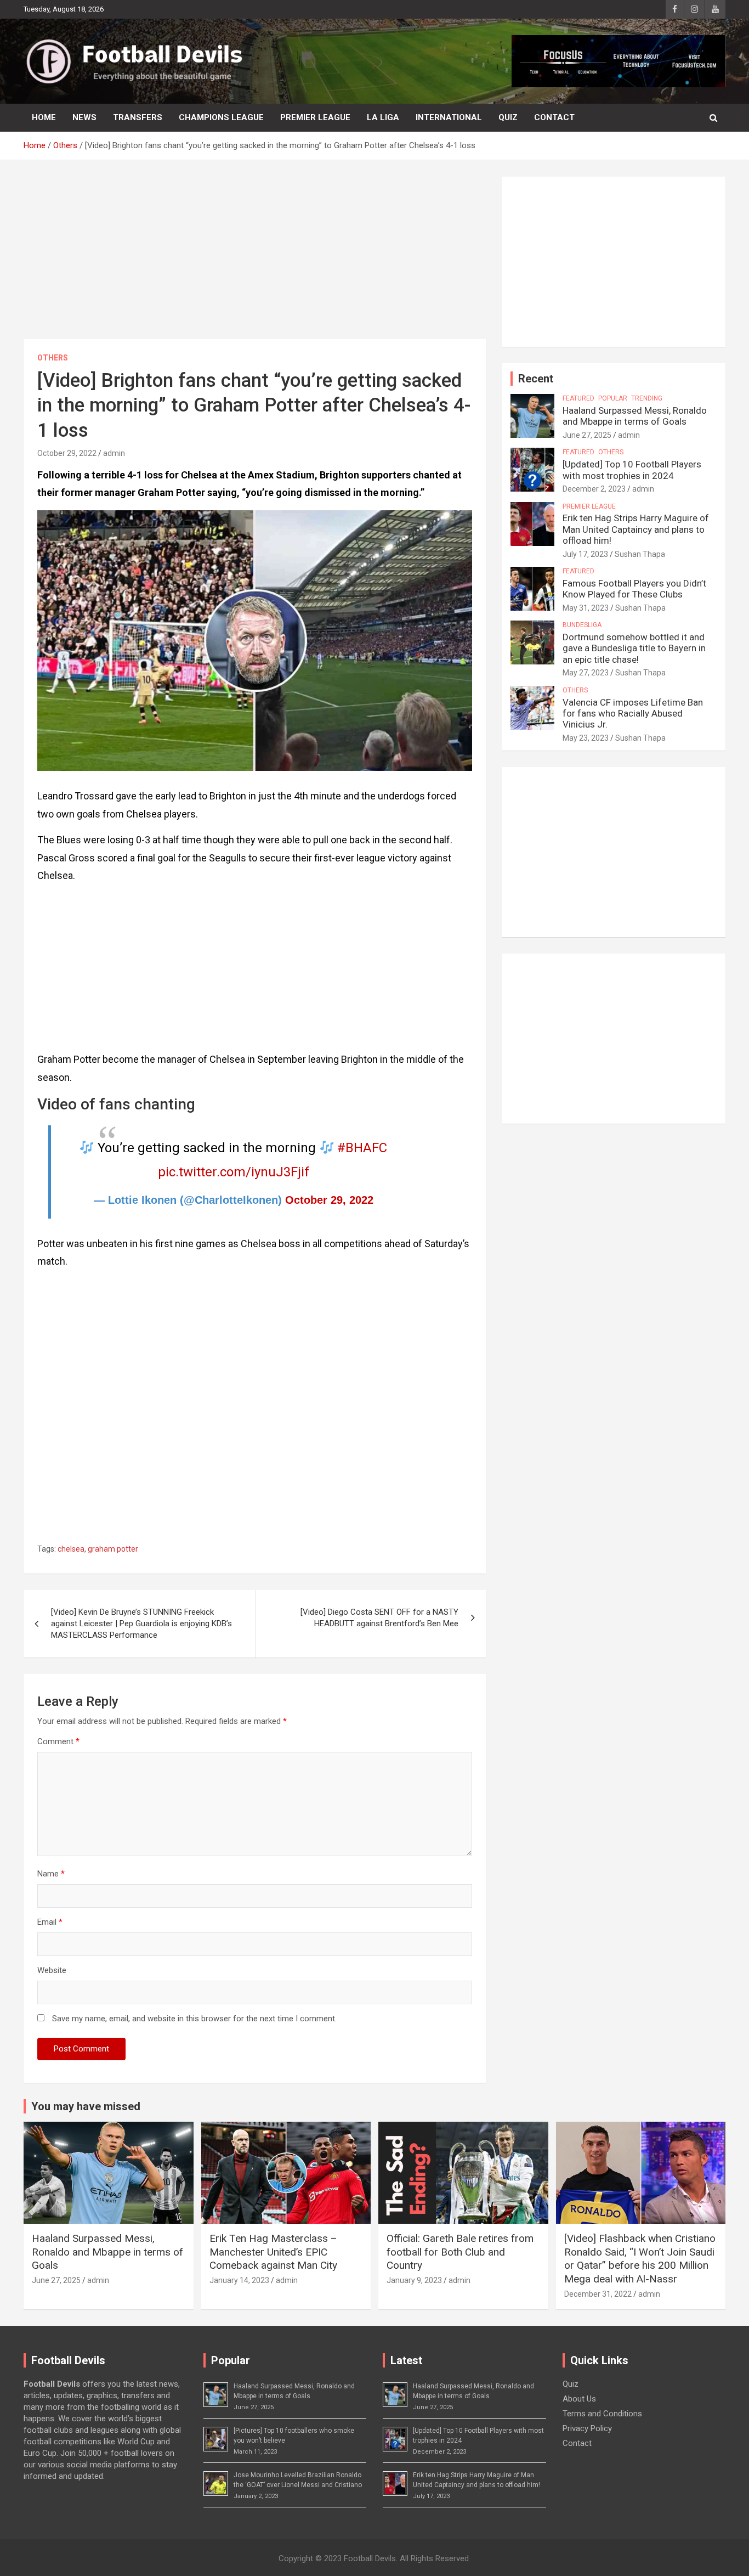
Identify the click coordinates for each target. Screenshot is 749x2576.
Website (52, 1970)
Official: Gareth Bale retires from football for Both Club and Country (460, 2252)
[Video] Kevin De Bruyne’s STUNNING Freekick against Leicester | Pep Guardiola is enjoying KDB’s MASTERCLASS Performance (141, 1624)
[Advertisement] (255, 258)
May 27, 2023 (586, 673)
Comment (58, 1741)
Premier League (315, 117)
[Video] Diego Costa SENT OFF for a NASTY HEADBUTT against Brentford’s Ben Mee (379, 1618)
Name (51, 1874)
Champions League (221, 117)
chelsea (71, 1549)
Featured (578, 398)
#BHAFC (362, 1148)
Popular (613, 398)
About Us (579, 2399)
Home (44, 117)
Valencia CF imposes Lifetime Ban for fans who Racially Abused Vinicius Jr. (633, 714)
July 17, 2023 (585, 554)
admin (114, 453)
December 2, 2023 (594, 489)
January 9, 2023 (414, 2280)
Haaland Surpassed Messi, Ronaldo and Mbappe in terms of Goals (635, 416)
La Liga (383, 117)
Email (50, 1922)
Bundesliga (582, 625)
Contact (554, 117)
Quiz (508, 117)
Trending (647, 398)
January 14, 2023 (239, 2280)
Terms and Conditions (602, 2414)
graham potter (113, 1549)
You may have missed (86, 2106)
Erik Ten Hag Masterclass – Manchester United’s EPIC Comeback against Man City (273, 2252)
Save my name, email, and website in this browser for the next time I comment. (194, 2019)
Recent (536, 379)
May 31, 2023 (586, 608)
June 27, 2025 (587, 435)
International (449, 117)
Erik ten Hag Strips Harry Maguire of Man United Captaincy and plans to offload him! (636, 529)
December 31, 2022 (598, 2294)
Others (53, 358)
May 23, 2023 (586, 738)
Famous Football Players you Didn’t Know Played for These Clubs (634, 589)
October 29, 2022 (67, 453)
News (84, 117)
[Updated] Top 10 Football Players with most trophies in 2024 (632, 470)
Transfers (138, 117)
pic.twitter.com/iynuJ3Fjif (234, 1172)
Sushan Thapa (640, 554)
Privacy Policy (587, 2428)
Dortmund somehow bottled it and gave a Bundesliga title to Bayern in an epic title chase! (634, 648)
